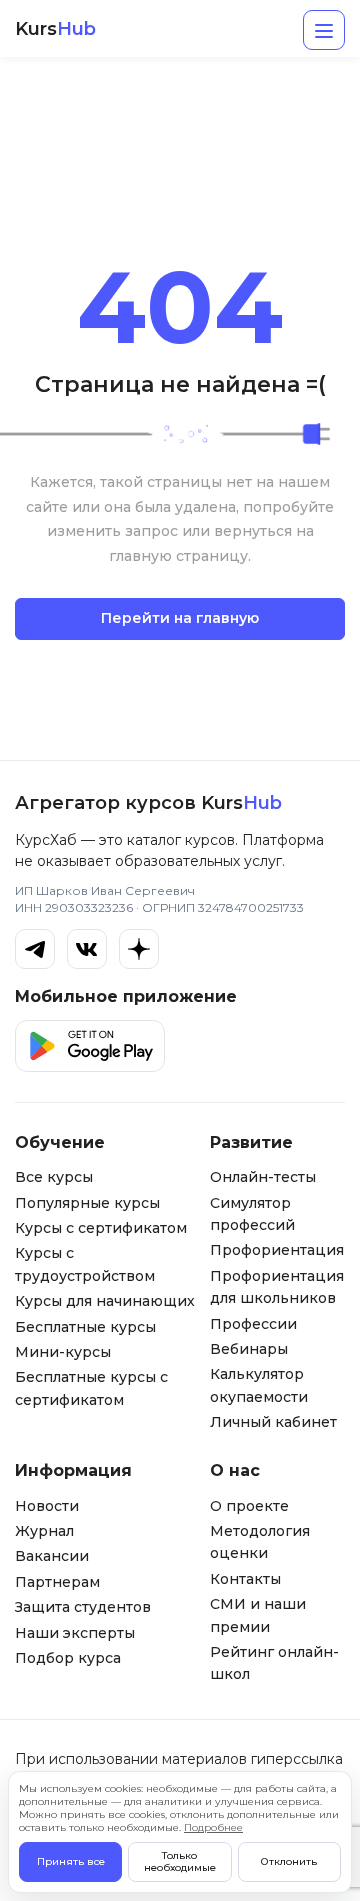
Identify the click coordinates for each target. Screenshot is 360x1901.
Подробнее (213, 1827)
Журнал (44, 1531)
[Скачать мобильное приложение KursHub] (90, 1046)
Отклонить (289, 1861)
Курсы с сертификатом (101, 1228)
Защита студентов (83, 1607)
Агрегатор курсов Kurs (148, 803)
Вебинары (249, 1349)
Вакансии (52, 1556)
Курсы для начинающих (105, 1301)
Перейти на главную (180, 618)
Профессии (253, 1324)
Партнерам (57, 1582)
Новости (47, 1506)
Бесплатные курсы (85, 1327)
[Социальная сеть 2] (87, 949)
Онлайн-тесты (263, 1177)
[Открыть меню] (324, 30)
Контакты (245, 1579)
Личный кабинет (273, 1422)
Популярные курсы (87, 1203)
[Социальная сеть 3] (139, 949)
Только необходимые (180, 1861)
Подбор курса (68, 1658)
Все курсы (54, 1177)
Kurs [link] (55, 29)
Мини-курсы (63, 1352)
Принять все (71, 1861)
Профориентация (277, 1250)
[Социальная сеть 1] (35, 949)
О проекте (249, 1506)
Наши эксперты (75, 1633)
